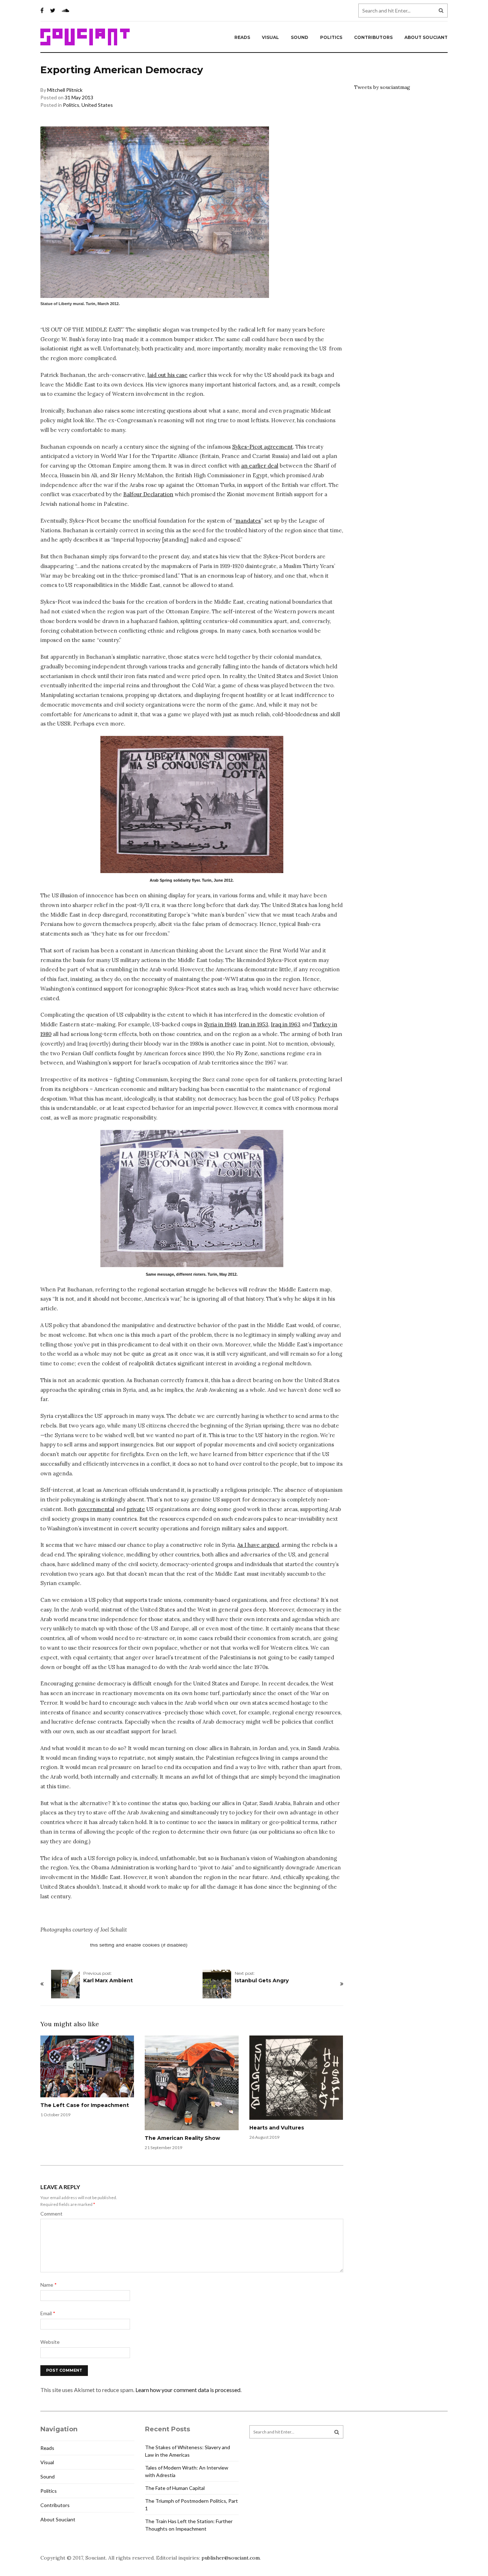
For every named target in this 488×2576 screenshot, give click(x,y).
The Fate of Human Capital (175, 2488)
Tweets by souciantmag (382, 87)
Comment (51, 2214)
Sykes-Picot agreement (263, 447)
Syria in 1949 (220, 1024)
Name (49, 2285)
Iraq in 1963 (286, 1024)
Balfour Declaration (148, 494)
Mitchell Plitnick (65, 90)
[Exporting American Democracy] (192, 804)
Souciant (85, 37)
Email (48, 2313)
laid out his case (168, 375)
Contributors (373, 37)
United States (97, 105)
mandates (248, 521)
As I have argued (258, 1545)
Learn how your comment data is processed (188, 2390)
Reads (242, 37)
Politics (331, 37)
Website (50, 2342)
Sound (300, 37)
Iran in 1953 (253, 1024)
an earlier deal (260, 466)
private (136, 1509)
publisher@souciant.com (231, 2558)
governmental (96, 1509)
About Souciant (426, 37)
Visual (270, 37)
